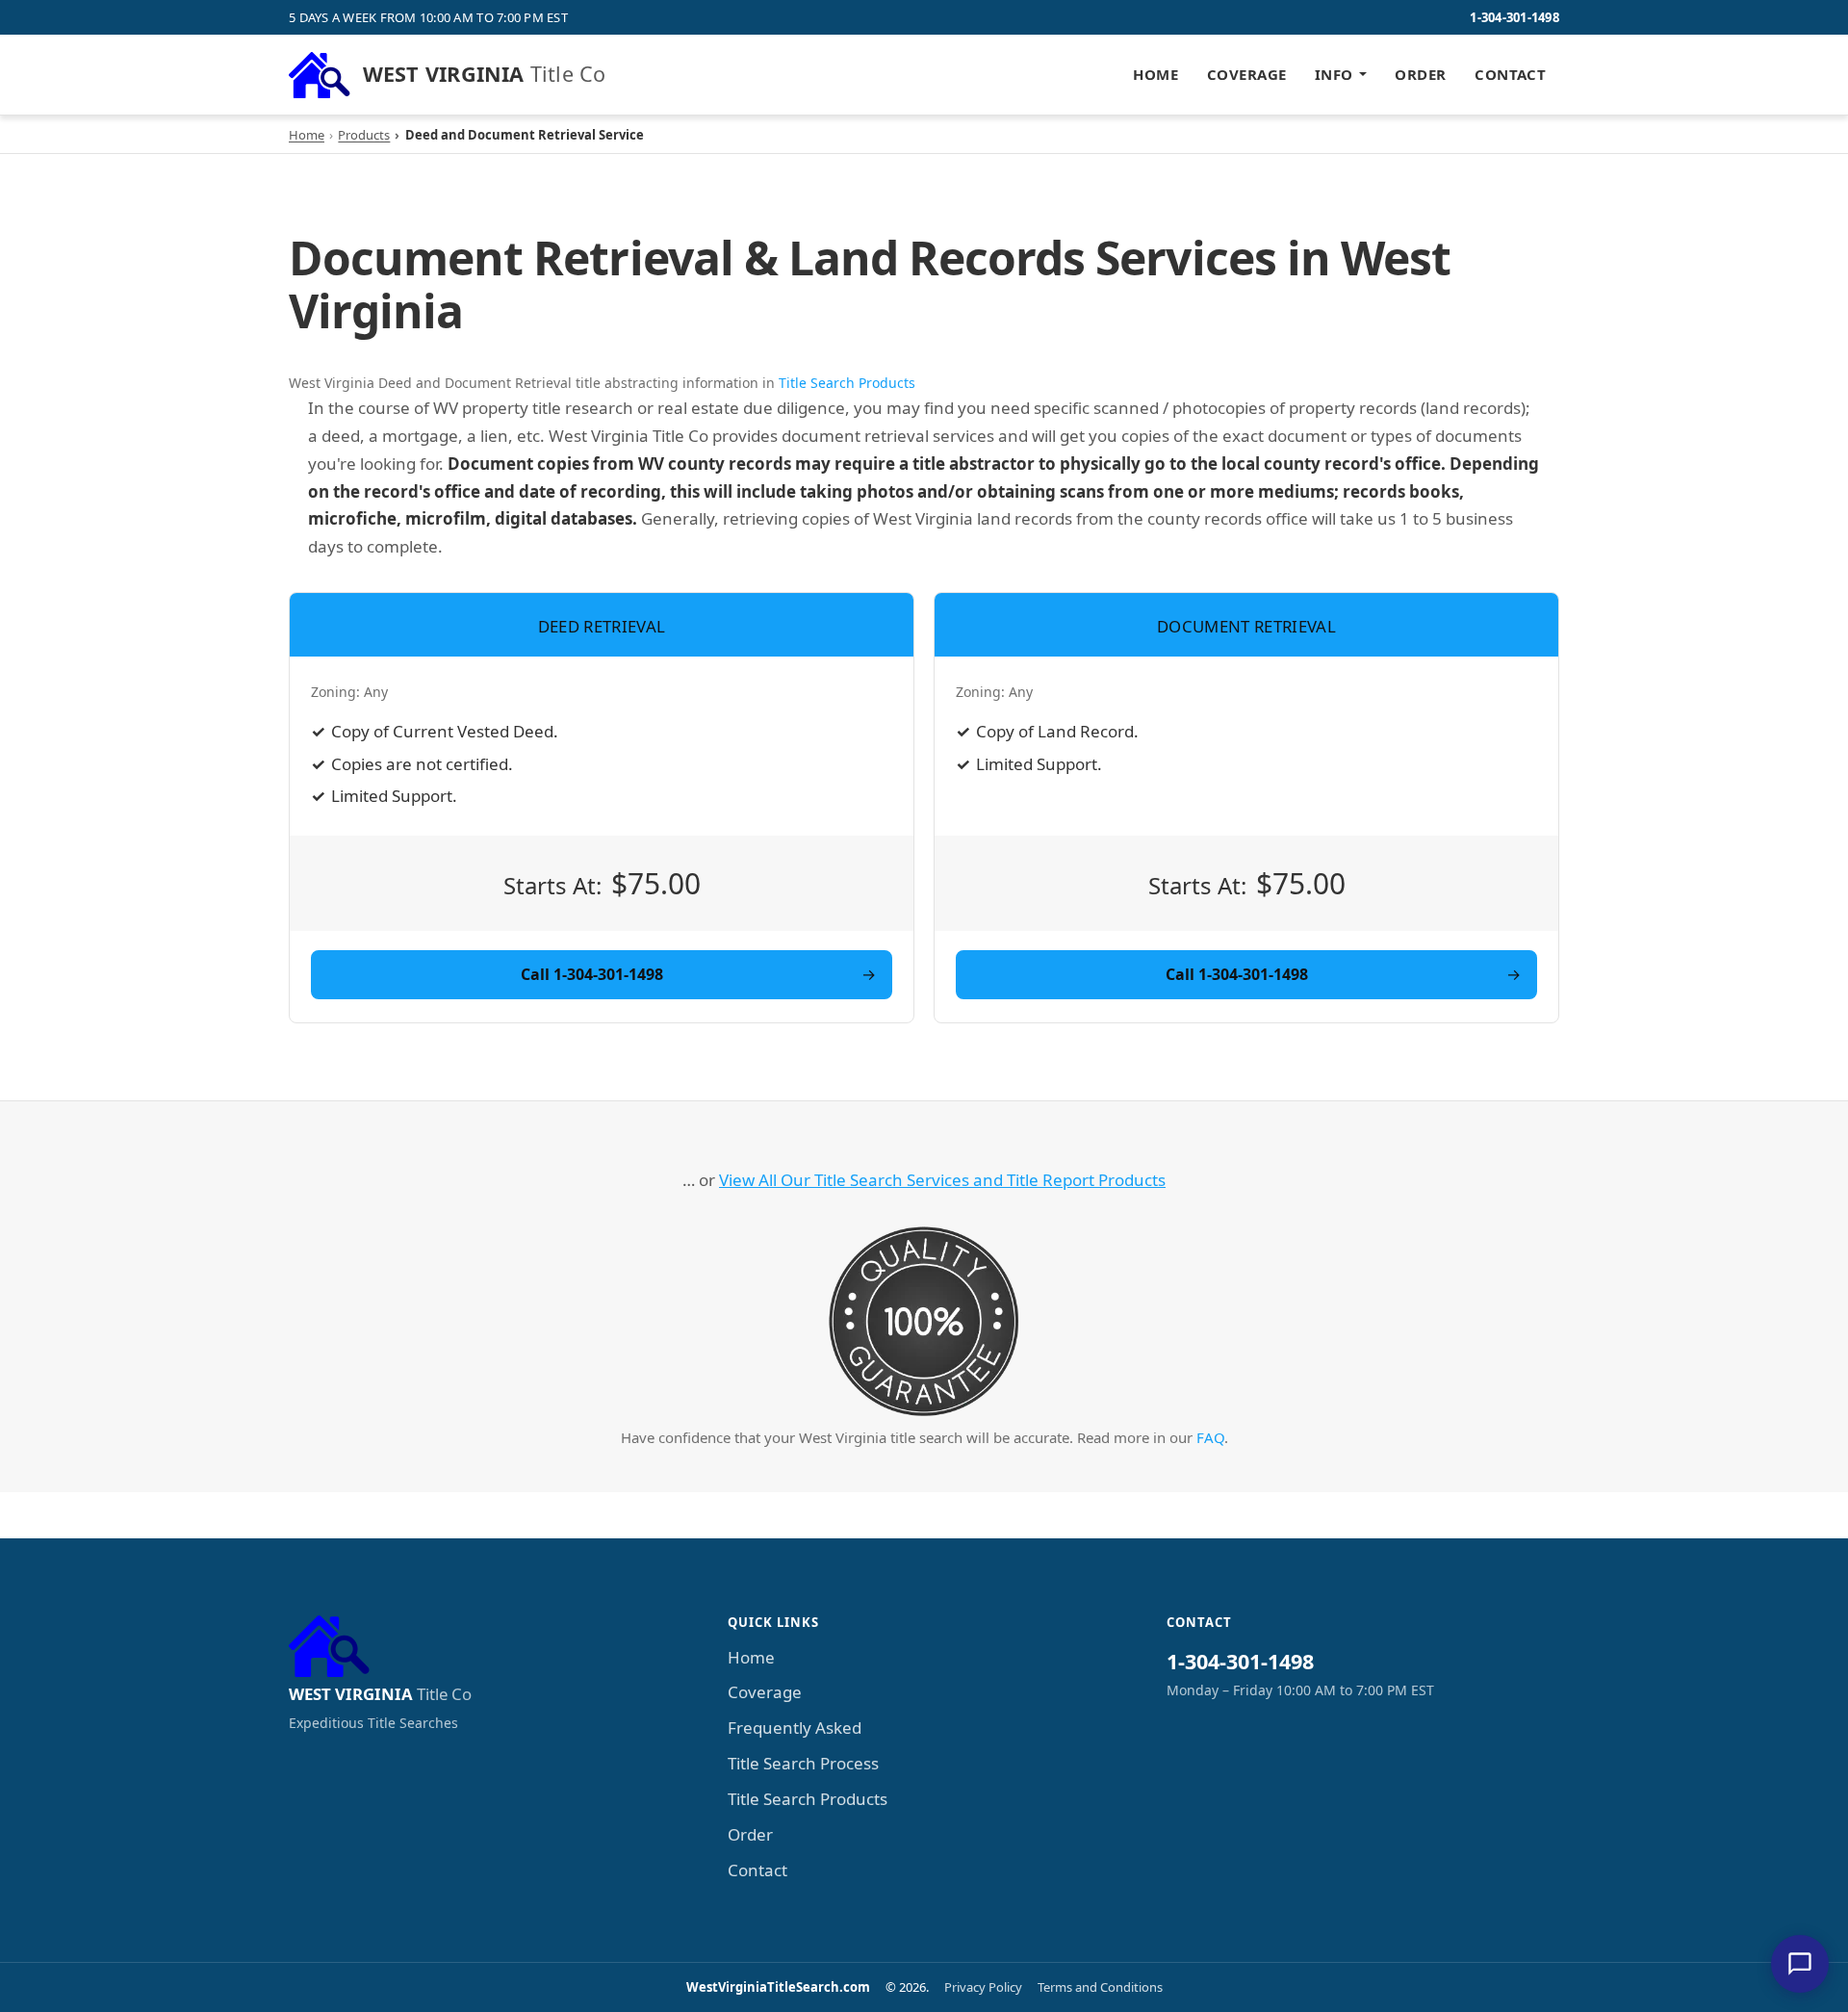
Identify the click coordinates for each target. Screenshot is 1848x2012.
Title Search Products (847, 383)
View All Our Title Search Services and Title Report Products (942, 1180)
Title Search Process (803, 1763)
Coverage (1247, 74)
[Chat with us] (1800, 1964)
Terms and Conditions (1100, 1987)
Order (1420, 74)
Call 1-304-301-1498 (592, 974)
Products (364, 135)
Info (1334, 74)
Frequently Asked (795, 1728)
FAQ (1210, 1437)
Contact (1510, 74)
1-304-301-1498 (1514, 17)
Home (1155, 74)
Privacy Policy (983, 1987)
